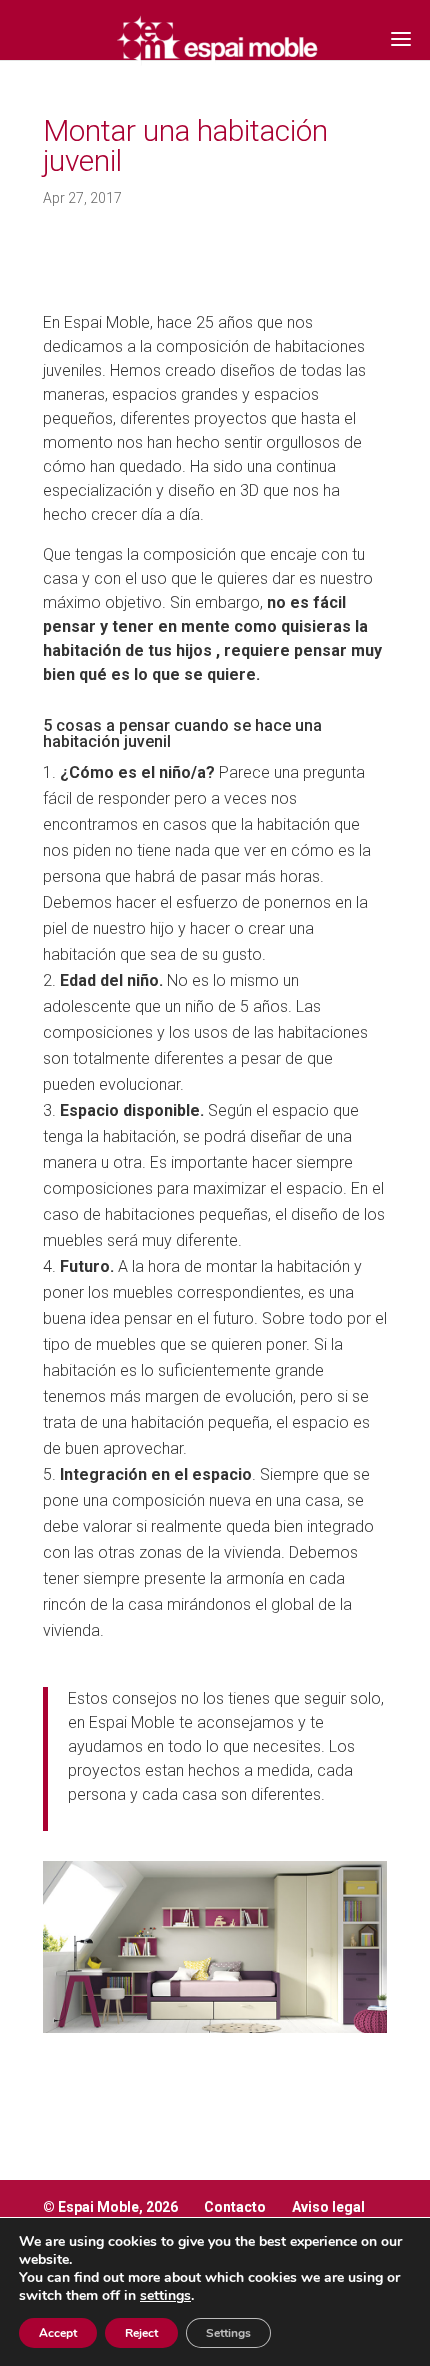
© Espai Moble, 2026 (110, 2207)
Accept (58, 2333)
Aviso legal (328, 2207)
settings (165, 2296)
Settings (228, 2333)
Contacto (235, 2207)
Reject (141, 2333)
